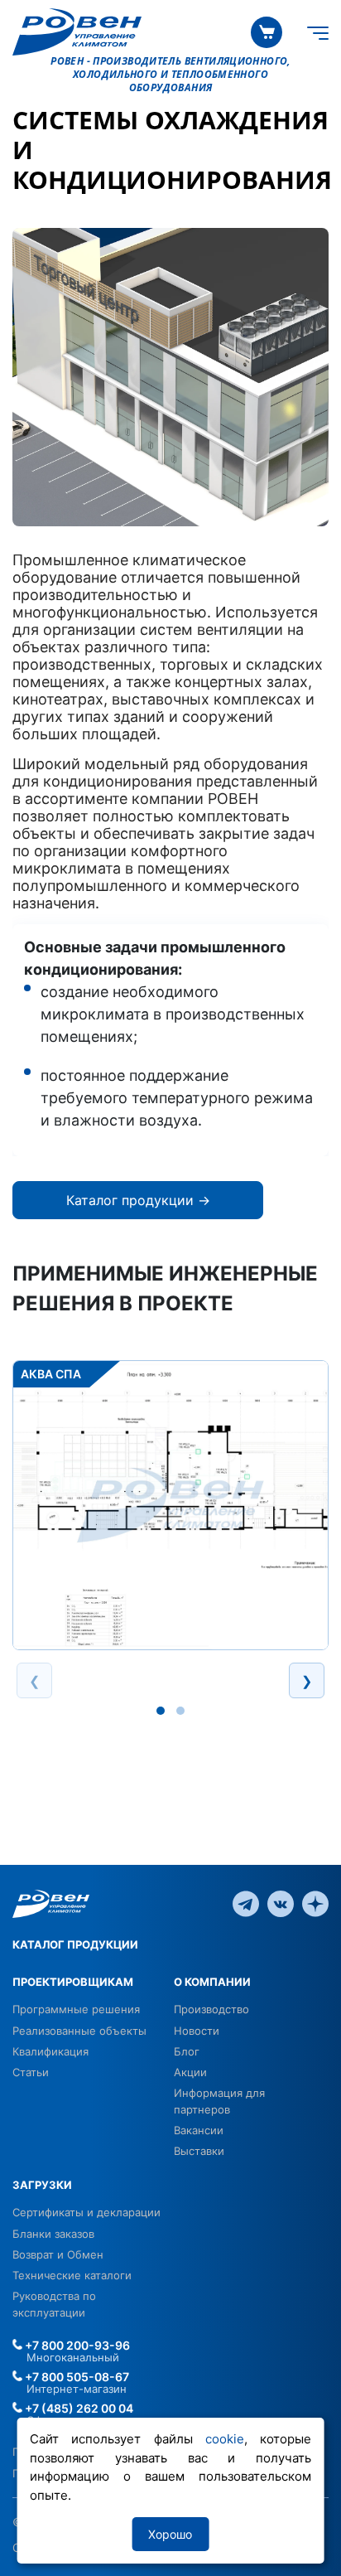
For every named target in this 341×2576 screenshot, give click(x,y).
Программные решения (76, 2009)
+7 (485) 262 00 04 (78, 2408)
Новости (197, 2031)
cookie (225, 2439)
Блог (187, 2051)
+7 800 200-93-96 (76, 2345)
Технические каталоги (72, 2275)
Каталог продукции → (138, 1200)
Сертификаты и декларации (86, 2212)
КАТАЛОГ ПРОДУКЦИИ (75, 1944)
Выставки (199, 2151)
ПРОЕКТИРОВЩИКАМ (73, 1982)
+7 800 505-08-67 (76, 2377)
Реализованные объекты (79, 2031)
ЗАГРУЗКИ (42, 2185)
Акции (190, 2072)
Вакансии (199, 2130)
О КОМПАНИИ (212, 1982)
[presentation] (34, 1680)
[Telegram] (246, 1903)
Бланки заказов (53, 2234)
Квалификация (50, 2051)
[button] (161, 1711)
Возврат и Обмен (58, 2254)
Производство (211, 2009)
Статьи (31, 2072)
